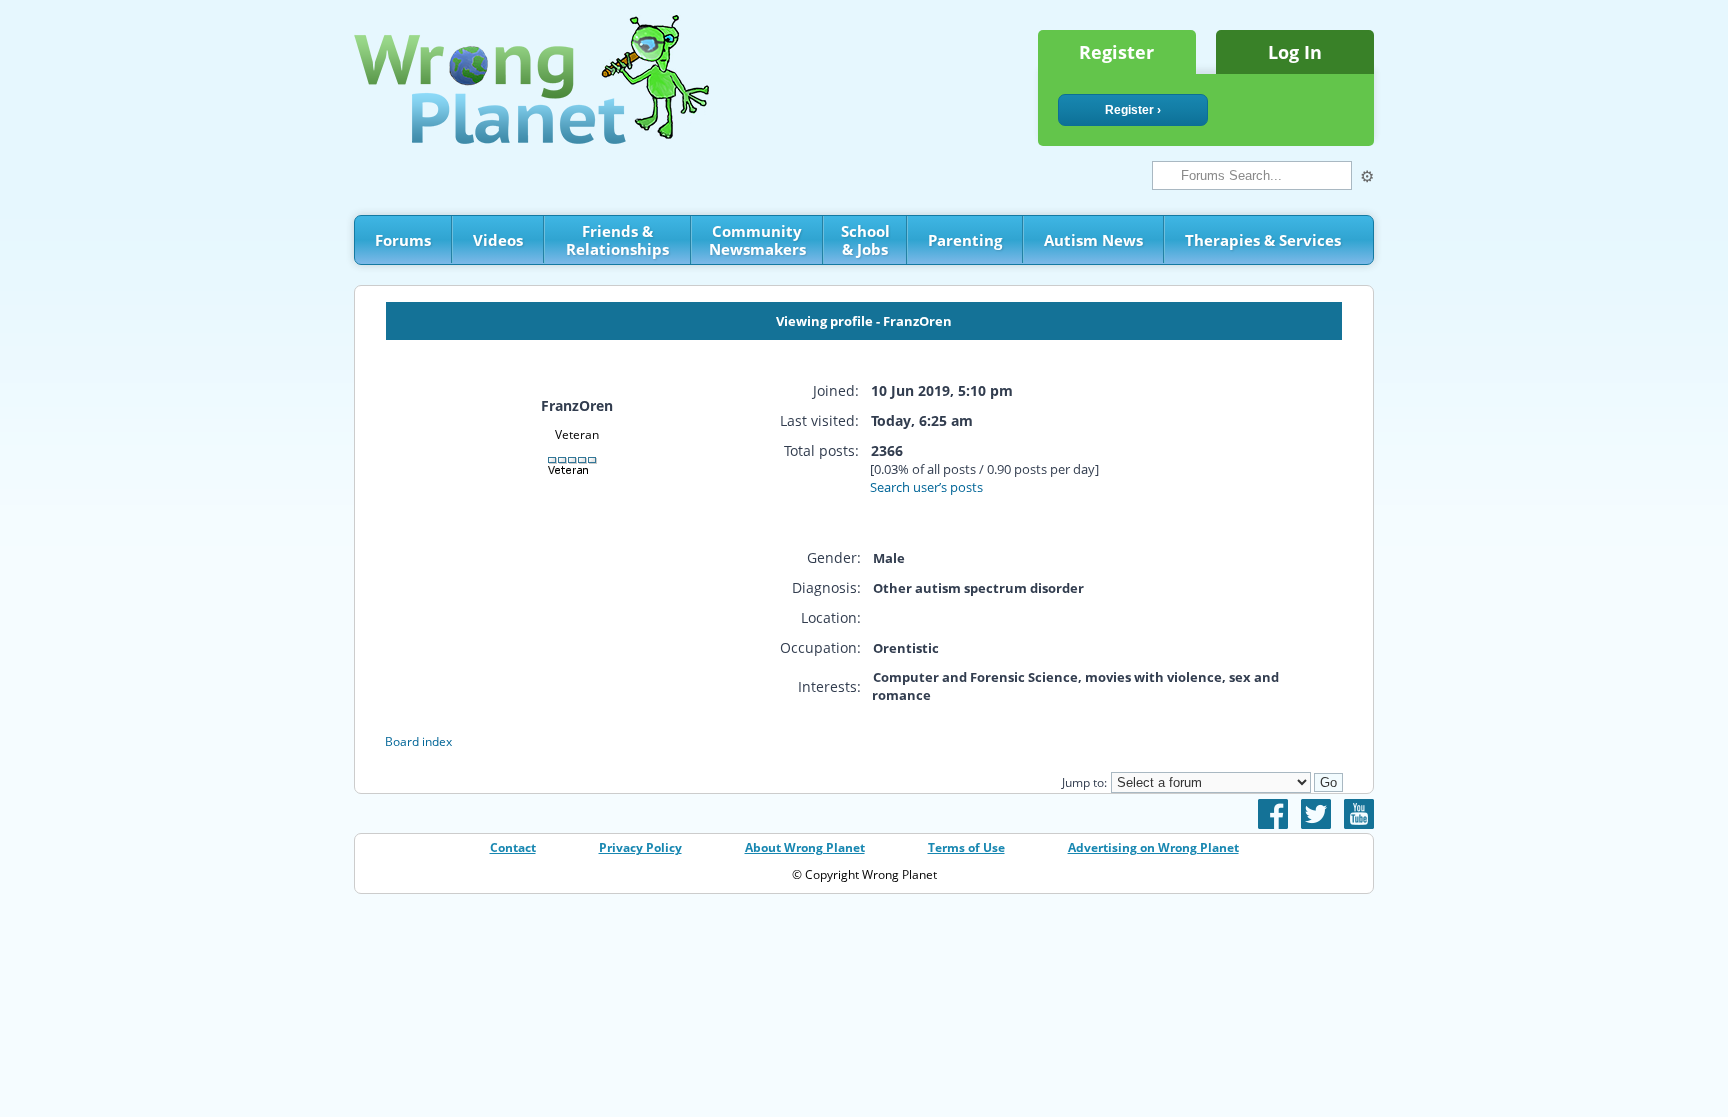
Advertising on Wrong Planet (1153, 847)
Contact (513, 847)
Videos (498, 240)
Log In (1295, 52)
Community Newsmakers (757, 240)
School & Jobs (865, 240)
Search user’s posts (926, 487)
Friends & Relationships (617, 240)
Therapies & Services (1263, 240)
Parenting (965, 240)
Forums (403, 240)
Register (1116, 52)
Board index (418, 741)
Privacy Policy (640, 847)
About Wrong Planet (805, 847)
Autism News (1093, 240)
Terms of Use (966, 847)
